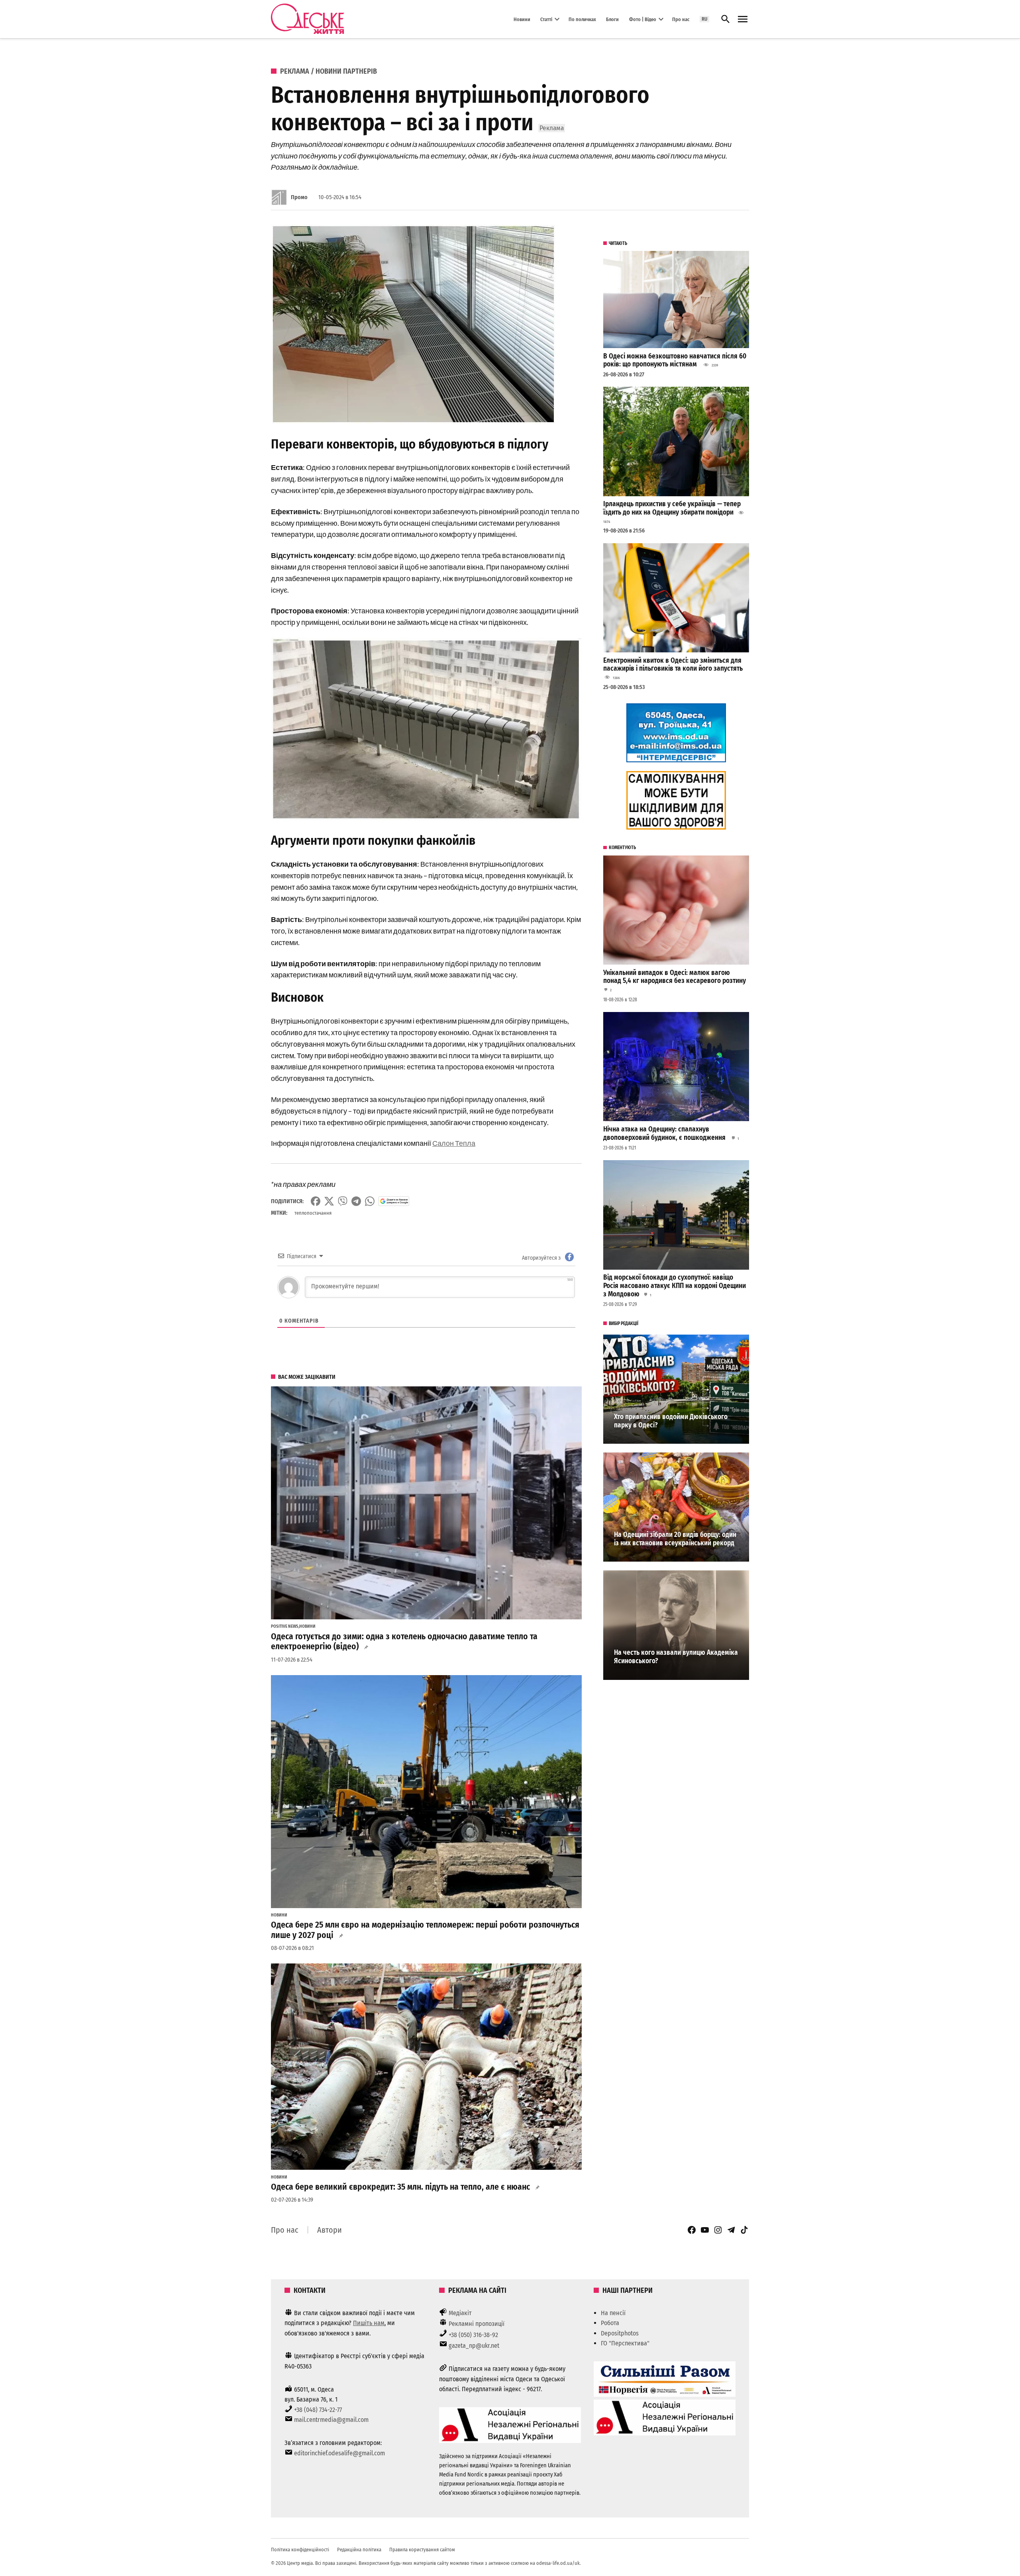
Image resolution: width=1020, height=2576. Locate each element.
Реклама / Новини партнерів (329, 71)
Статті (546, 19)
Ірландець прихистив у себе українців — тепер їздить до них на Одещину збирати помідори (672, 508)
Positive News (285, 1627)
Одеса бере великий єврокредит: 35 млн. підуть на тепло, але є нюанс (400, 2187)
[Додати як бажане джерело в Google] (394, 1201)
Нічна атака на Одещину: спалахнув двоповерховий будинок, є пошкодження (665, 1133)
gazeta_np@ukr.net (474, 2346)
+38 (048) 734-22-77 (318, 2410)
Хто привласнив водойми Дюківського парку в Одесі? (671, 1421)
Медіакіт (460, 2313)
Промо (299, 197)
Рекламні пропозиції (477, 2324)
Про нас (681, 19)
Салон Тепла (454, 1143)
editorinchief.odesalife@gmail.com (339, 2453)
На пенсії (613, 2313)
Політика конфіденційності (300, 2550)
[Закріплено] (743, 19)
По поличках (582, 19)
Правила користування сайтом (422, 2550)
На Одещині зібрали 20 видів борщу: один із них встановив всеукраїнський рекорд (675, 1539)
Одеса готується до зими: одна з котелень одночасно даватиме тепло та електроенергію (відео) (404, 1642)
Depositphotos (620, 2333)
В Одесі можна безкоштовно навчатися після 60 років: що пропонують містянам (675, 360)
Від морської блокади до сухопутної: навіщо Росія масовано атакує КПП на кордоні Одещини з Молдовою (675, 1286)
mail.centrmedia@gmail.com (331, 2420)
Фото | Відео (643, 19)
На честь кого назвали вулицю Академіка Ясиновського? (676, 1657)
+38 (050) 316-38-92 (473, 2335)
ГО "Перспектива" (625, 2343)
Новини (522, 19)
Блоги (612, 19)
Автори (330, 2230)
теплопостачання (313, 1213)
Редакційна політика (359, 2550)
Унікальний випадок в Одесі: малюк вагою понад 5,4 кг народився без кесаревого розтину (675, 977)
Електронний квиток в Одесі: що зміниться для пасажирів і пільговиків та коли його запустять (673, 665)
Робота (610, 2323)
